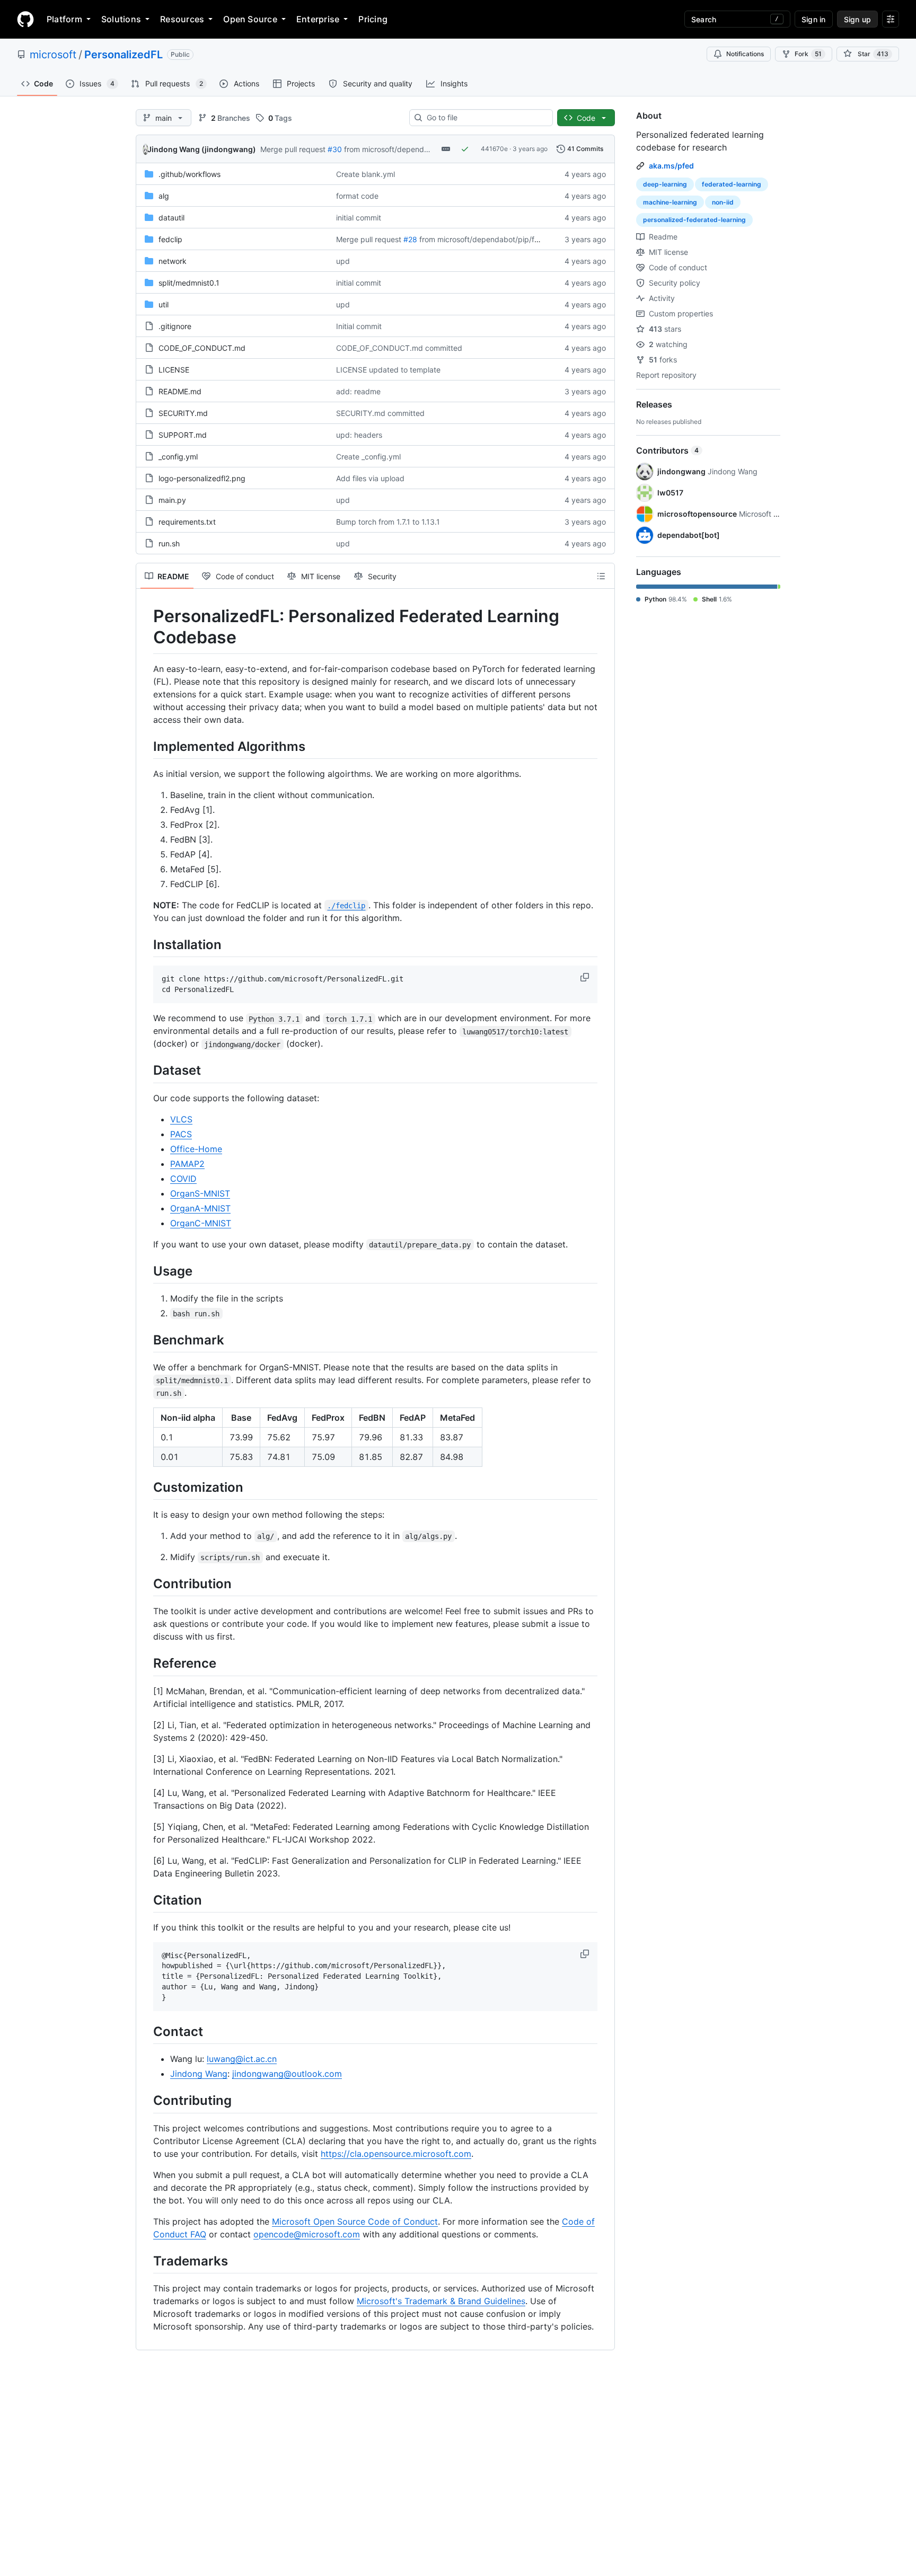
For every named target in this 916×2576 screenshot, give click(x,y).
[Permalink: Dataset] (146, 1070)
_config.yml (178, 457)
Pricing (373, 19)
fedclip (170, 239)
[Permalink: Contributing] (146, 2101)
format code (357, 196)
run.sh (169, 543)
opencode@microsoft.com (307, 2234)
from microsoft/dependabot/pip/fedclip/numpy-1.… (508, 239)
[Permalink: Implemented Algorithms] (146, 746)
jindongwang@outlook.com (287, 2074)
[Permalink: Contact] (146, 2031)
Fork (808, 54)
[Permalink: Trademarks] (146, 2261)
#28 (410, 239)
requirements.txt (187, 522)
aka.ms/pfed (671, 166)
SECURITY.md (183, 413)
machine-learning (670, 202)
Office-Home (196, 1149)
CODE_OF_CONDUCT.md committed (399, 348)
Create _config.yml (368, 457)
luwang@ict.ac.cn (242, 2059)
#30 (335, 149)
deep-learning (665, 184)
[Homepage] (25, 19)
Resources (182, 19)
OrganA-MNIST (200, 1208)
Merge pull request (293, 149)
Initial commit (359, 326)
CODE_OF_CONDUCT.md (202, 348)
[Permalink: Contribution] (146, 1583)
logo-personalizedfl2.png (202, 478)
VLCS (181, 1119)
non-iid (723, 202)
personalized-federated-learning (694, 220)
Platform (64, 19)
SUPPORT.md (183, 435)
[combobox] (485, 118)
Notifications (745, 54)
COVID (183, 1179)
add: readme (358, 391)
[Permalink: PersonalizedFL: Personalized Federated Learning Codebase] (146, 627)
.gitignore (175, 326)
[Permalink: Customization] (146, 1487)
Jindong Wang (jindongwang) (202, 149)
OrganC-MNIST (201, 1223)
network (173, 261)
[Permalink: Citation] (146, 1900)
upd (343, 261)
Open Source (250, 19)
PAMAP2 (187, 1164)
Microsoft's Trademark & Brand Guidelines (441, 2301)
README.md (180, 391)
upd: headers (359, 435)
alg (164, 196)
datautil (171, 218)
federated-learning (732, 184)
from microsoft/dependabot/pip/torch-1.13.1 (420, 149)
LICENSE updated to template (388, 370)
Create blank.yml (365, 174)
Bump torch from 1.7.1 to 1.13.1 (388, 522)
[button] (586, 977)
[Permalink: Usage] (146, 1271)
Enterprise (318, 19)
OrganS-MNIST (200, 1193)
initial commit (359, 218)
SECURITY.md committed (380, 413)
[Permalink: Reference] (146, 1663)
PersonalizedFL (124, 55)
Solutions (121, 19)
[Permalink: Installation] (146, 944)
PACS (181, 1134)
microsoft (53, 55)
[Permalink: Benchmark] (146, 1340)
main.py (172, 500)
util (164, 304)
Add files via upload (370, 478)
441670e (494, 149)
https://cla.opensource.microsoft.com (396, 2154)
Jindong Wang (199, 2074)
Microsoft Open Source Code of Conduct (355, 2221)
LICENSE (174, 370)
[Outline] (601, 576)
